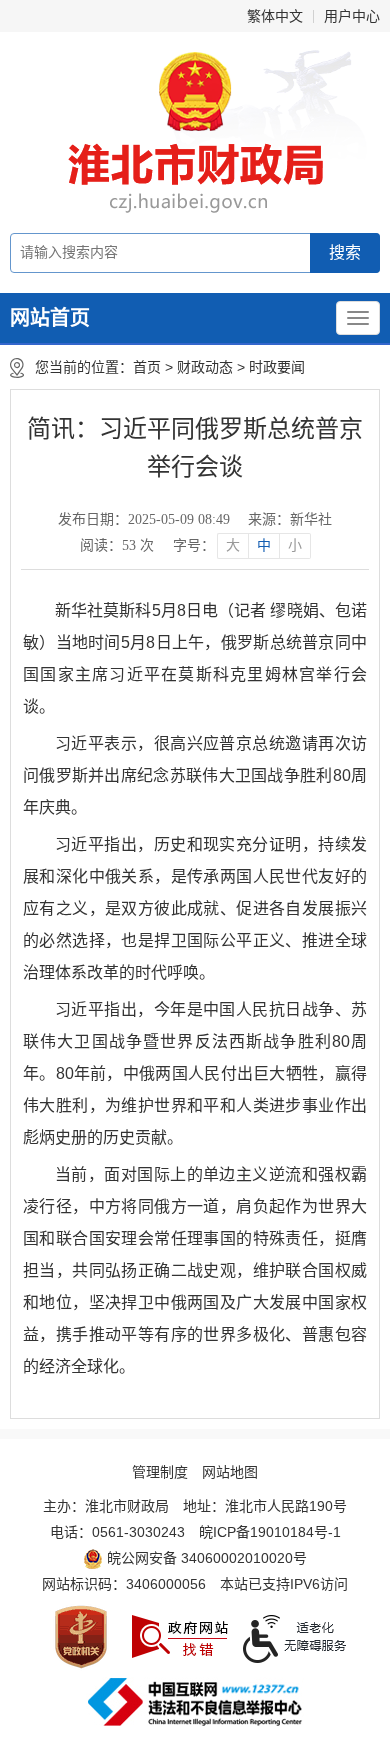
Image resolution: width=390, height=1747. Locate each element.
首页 (147, 367)
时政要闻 (277, 367)
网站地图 (230, 1472)
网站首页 (50, 318)
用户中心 (352, 16)
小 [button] (295, 545)
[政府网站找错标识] (180, 1636)
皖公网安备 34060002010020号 (207, 1558)
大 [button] (233, 545)
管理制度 (160, 1472)
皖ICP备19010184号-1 (270, 1532)
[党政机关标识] (81, 1637)
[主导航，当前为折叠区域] (358, 318)
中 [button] (264, 545)
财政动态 (205, 367)
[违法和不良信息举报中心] (195, 1702)
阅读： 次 (117, 545)
